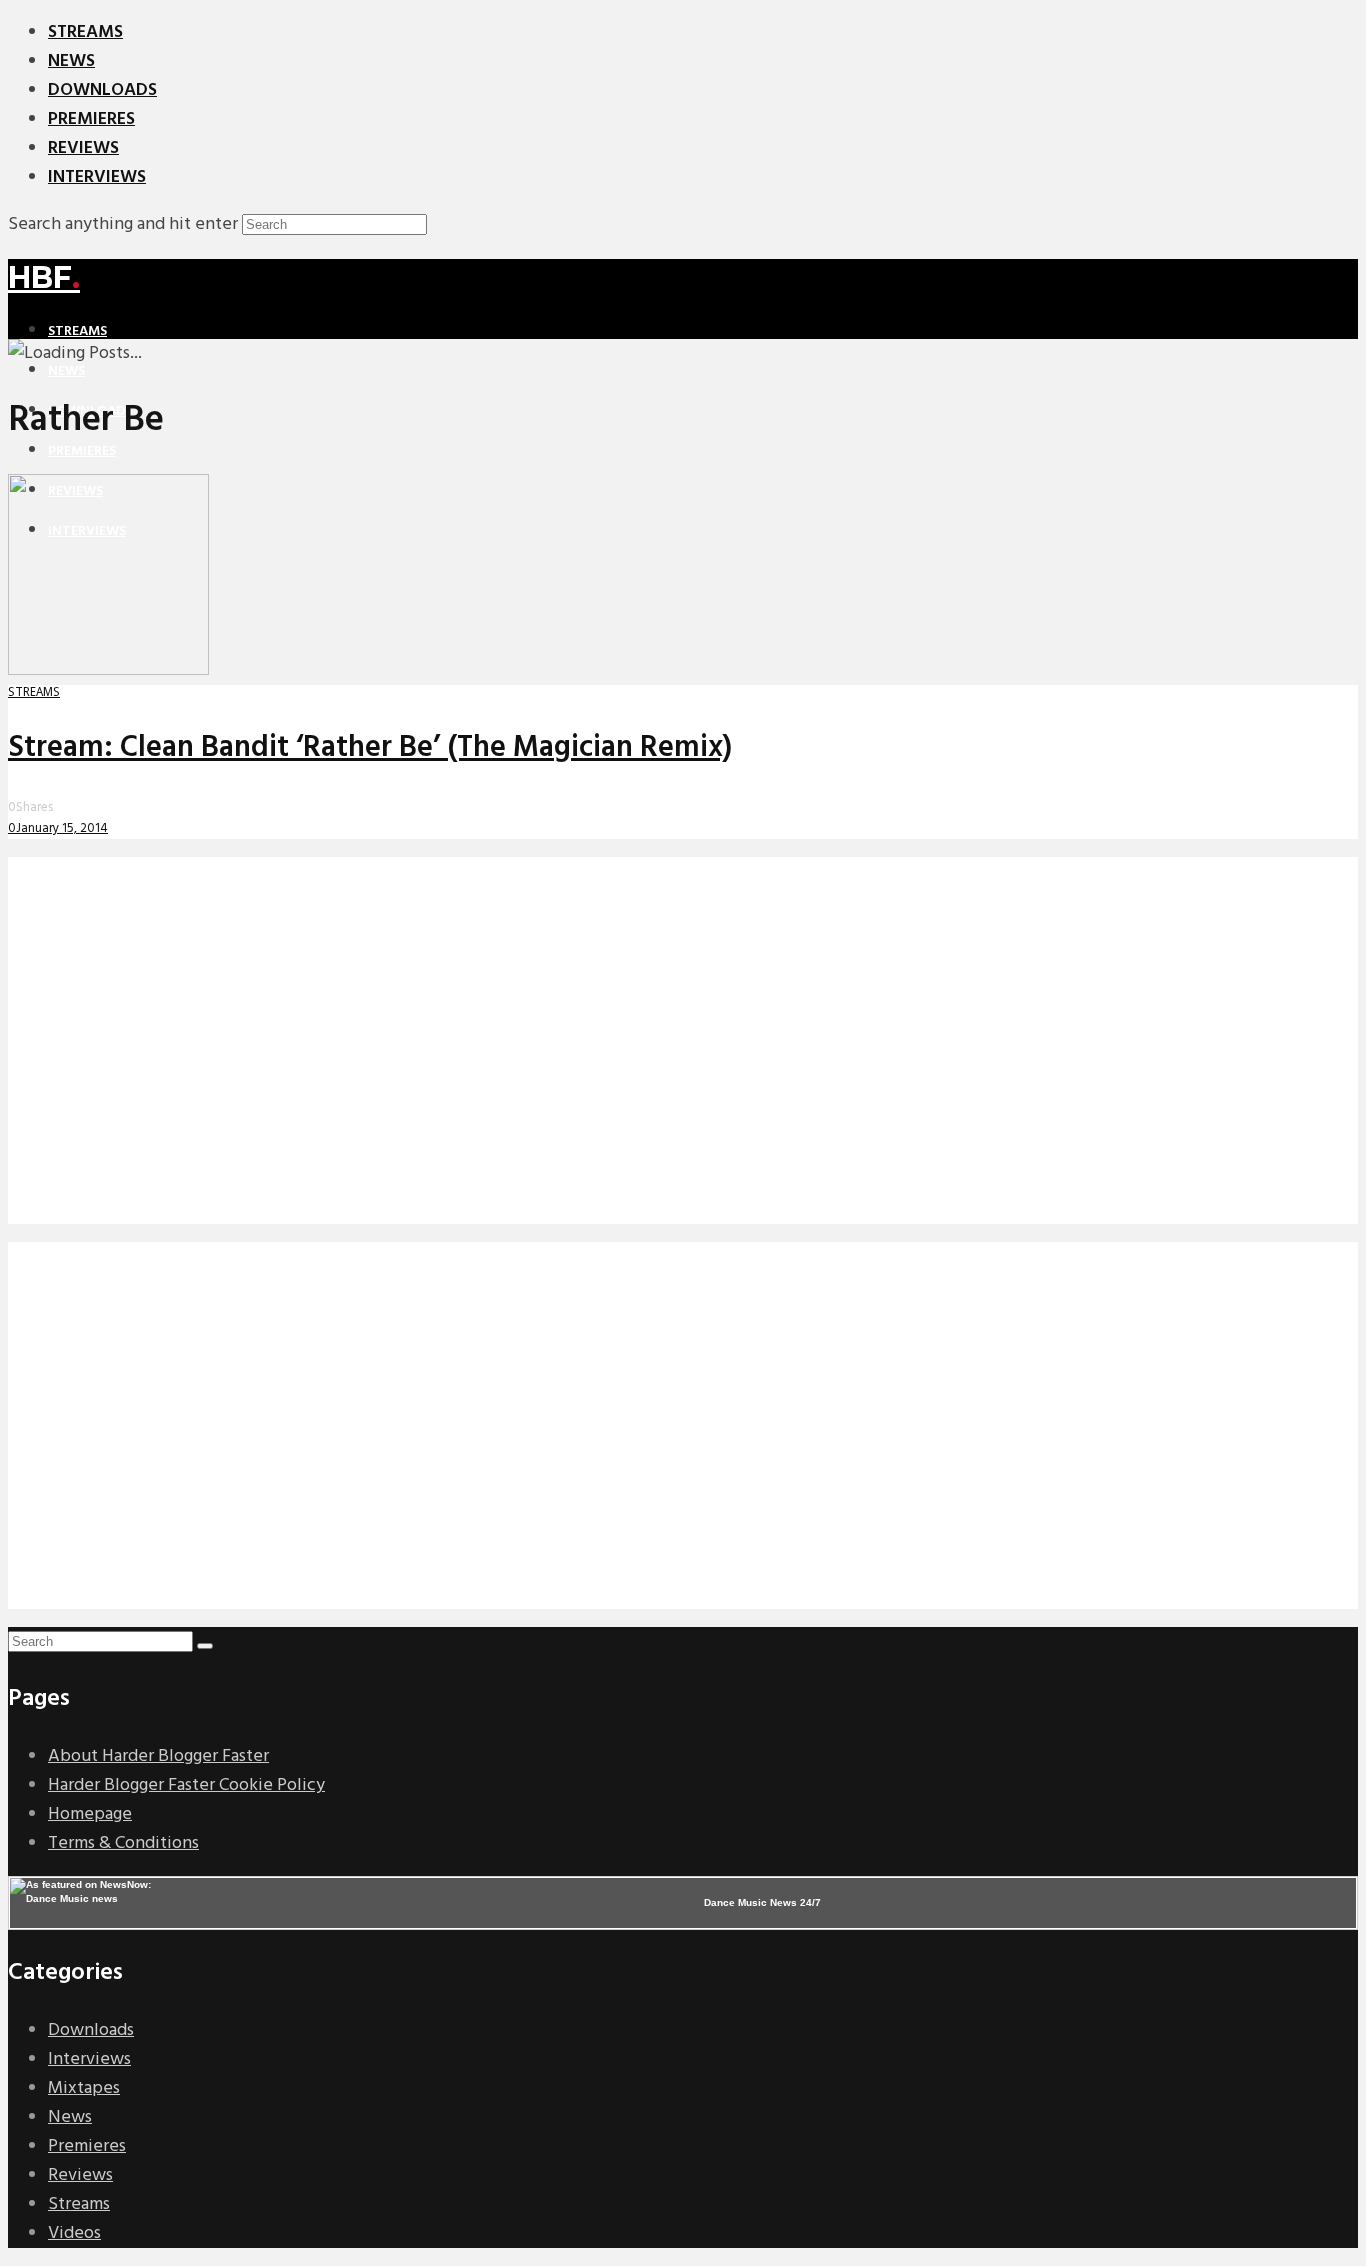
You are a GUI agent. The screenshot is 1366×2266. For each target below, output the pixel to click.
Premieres (91, 119)
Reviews (83, 148)
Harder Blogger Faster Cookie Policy (186, 1785)
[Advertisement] (608, 1055)
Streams (85, 32)
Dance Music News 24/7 (762, 1902)
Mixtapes (84, 2088)
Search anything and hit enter (123, 224)
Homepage (90, 1814)
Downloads (102, 90)
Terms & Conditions (123, 1843)
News (71, 61)
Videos (74, 2233)
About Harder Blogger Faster (158, 1756)
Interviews (97, 177)
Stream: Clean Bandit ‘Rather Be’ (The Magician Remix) (370, 748)
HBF (44, 277)
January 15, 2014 (62, 828)
